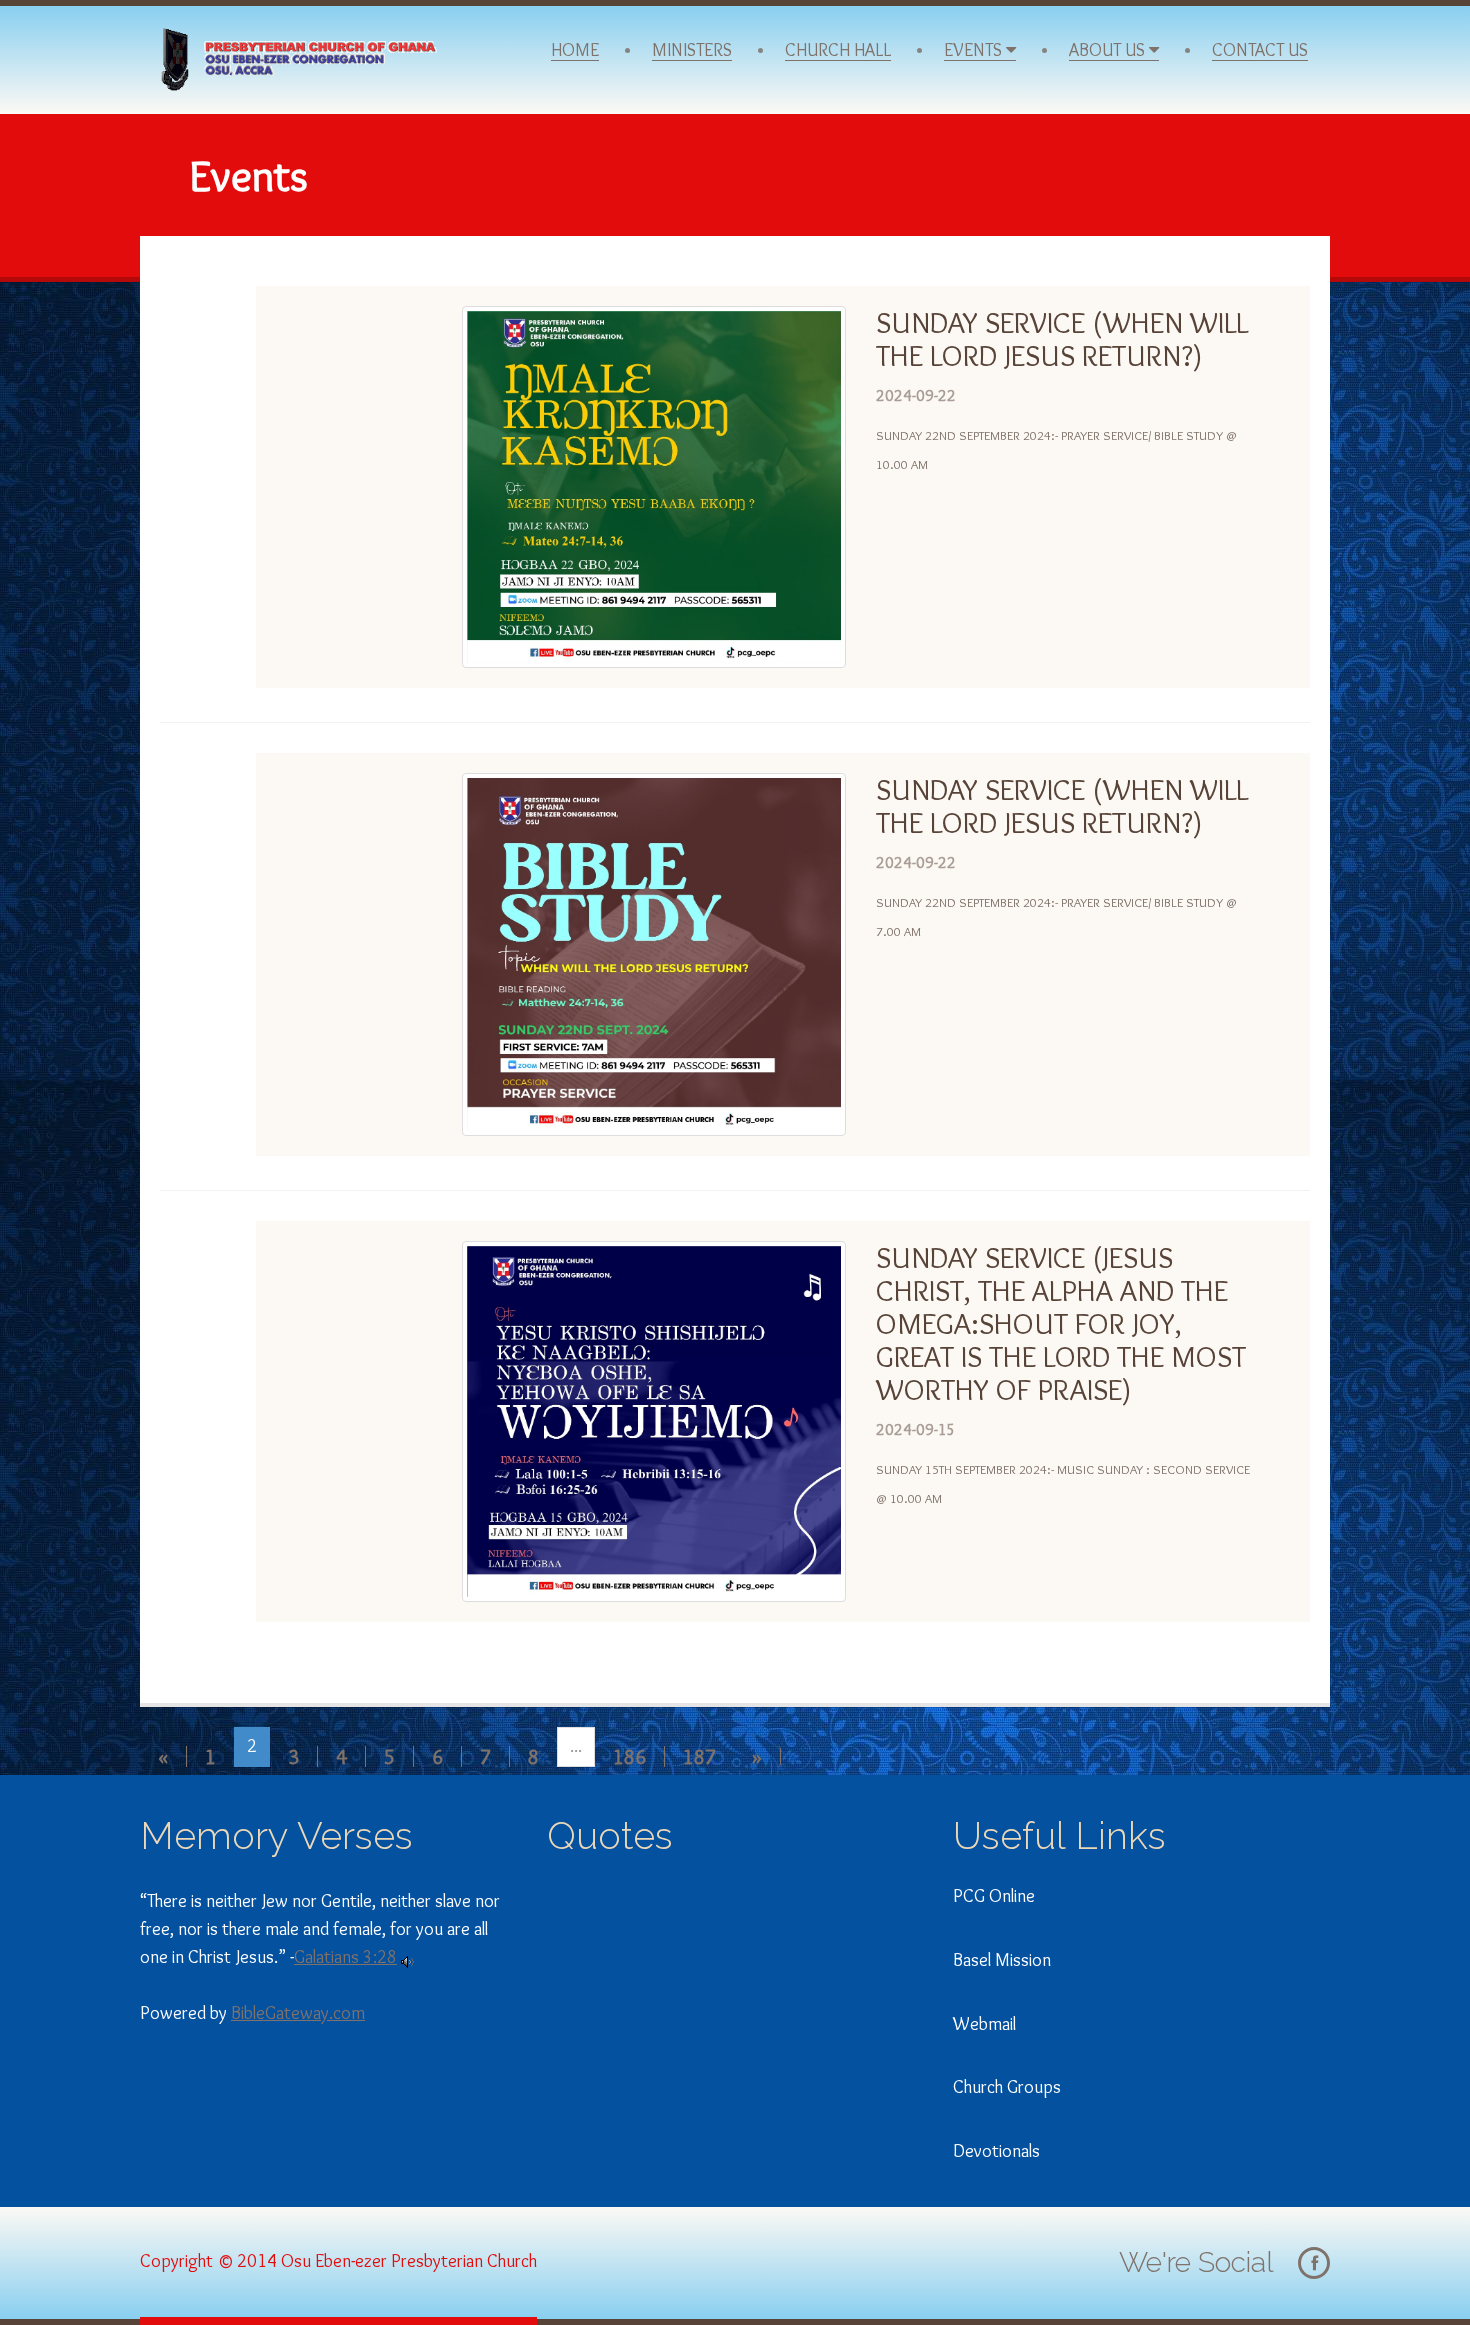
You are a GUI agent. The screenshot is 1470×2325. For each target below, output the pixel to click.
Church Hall (838, 50)
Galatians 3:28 (345, 1957)
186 (629, 1756)
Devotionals (996, 2151)
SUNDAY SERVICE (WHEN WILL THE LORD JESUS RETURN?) (1062, 339)
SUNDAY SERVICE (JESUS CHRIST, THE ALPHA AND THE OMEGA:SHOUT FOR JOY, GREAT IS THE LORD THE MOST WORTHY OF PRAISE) (1061, 1323)
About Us (1109, 50)
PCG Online (994, 1896)
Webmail (984, 2024)
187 (699, 1756)
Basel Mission (1002, 1960)
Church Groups (1007, 2087)
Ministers (692, 50)
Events (975, 50)
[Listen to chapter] (407, 1957)
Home (575, 50)
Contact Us (1260, 50)
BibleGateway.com (298, 2013)
